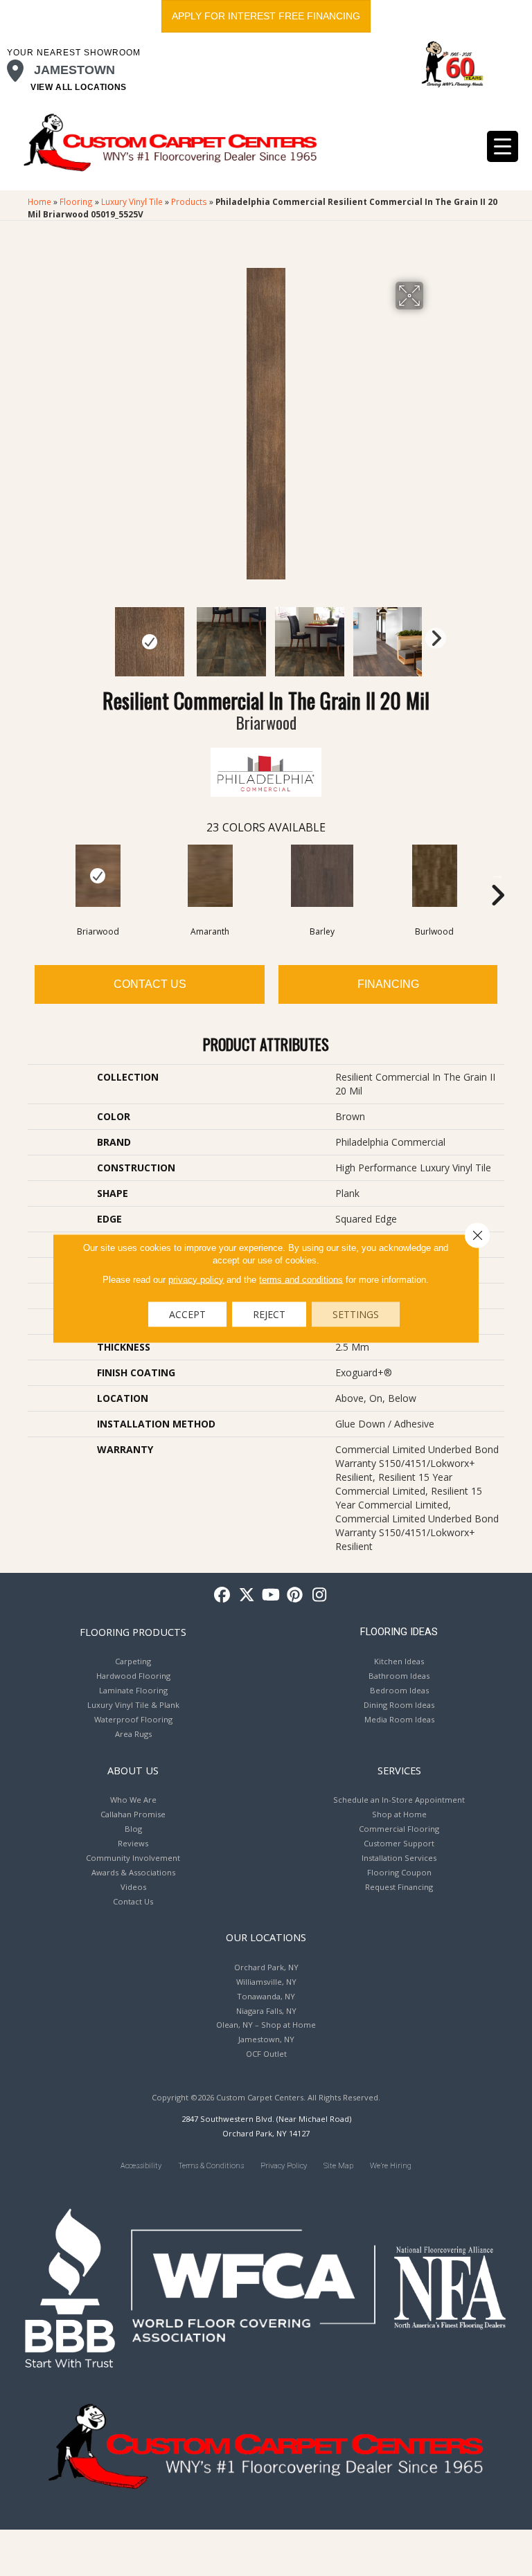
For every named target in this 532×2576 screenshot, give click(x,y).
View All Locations (79, 87)
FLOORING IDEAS (399, 1632)
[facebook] (223, 1595)
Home (39, 201)
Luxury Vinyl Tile (132, 201)
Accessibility (141, 2166)
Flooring (76, 201)
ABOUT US (133, 1770)
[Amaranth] (210, 876)
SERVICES (399, 1770)
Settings (356, 1314)
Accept (187, 1314)
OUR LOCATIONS (266, 1937)
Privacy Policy (284, 2166)
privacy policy (196, 1279)
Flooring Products (133, 1632)
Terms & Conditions (211, 2166)
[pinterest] (295, 1595)
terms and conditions (301, 1279)
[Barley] (322, 876)
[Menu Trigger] (503, 146)
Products (189, 201)
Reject (269, 1314)
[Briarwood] (98, 876)
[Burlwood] (434, 876)
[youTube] (271, 1595)
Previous (100, 635)
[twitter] (247, 1595)
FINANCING (388, 984)
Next (432, 635)
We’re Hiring (391, 2166)
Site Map (338, 2166)
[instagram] (320, 1595)
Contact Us (150, 984)
